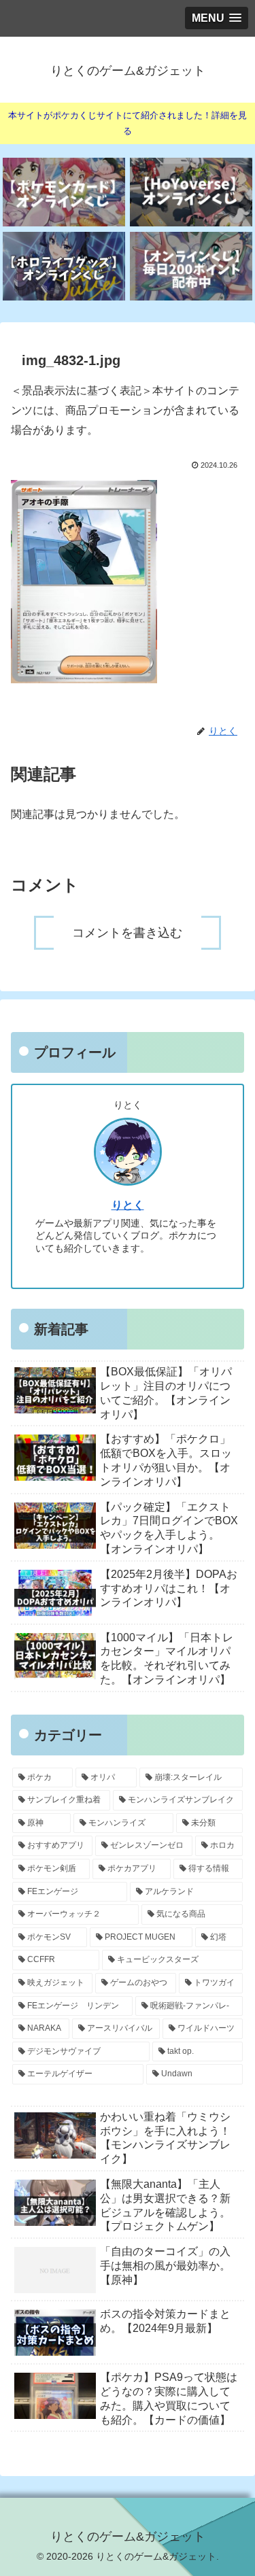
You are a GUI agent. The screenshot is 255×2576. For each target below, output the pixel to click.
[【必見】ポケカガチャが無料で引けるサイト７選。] (64, 192)
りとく (128, 1205)
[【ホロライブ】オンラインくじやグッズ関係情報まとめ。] (64, 266)
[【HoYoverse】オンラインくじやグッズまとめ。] (191, 192)
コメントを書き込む (127, 933)
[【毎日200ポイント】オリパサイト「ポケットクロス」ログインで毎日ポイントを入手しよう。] (191, 266)
